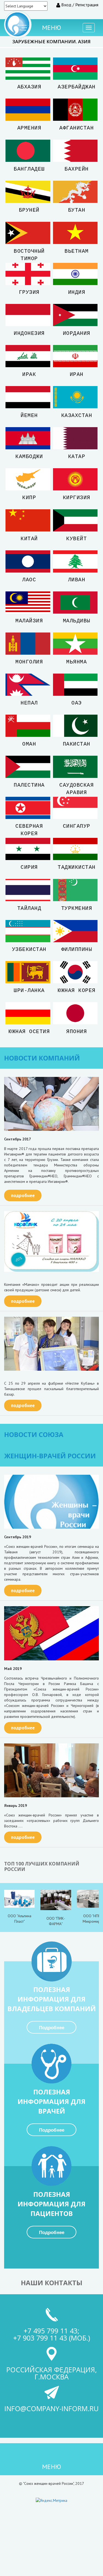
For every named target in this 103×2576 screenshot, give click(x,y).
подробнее (23, 1195)
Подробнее (52, 2028)
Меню (51, 28)
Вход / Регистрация (79, 5)
